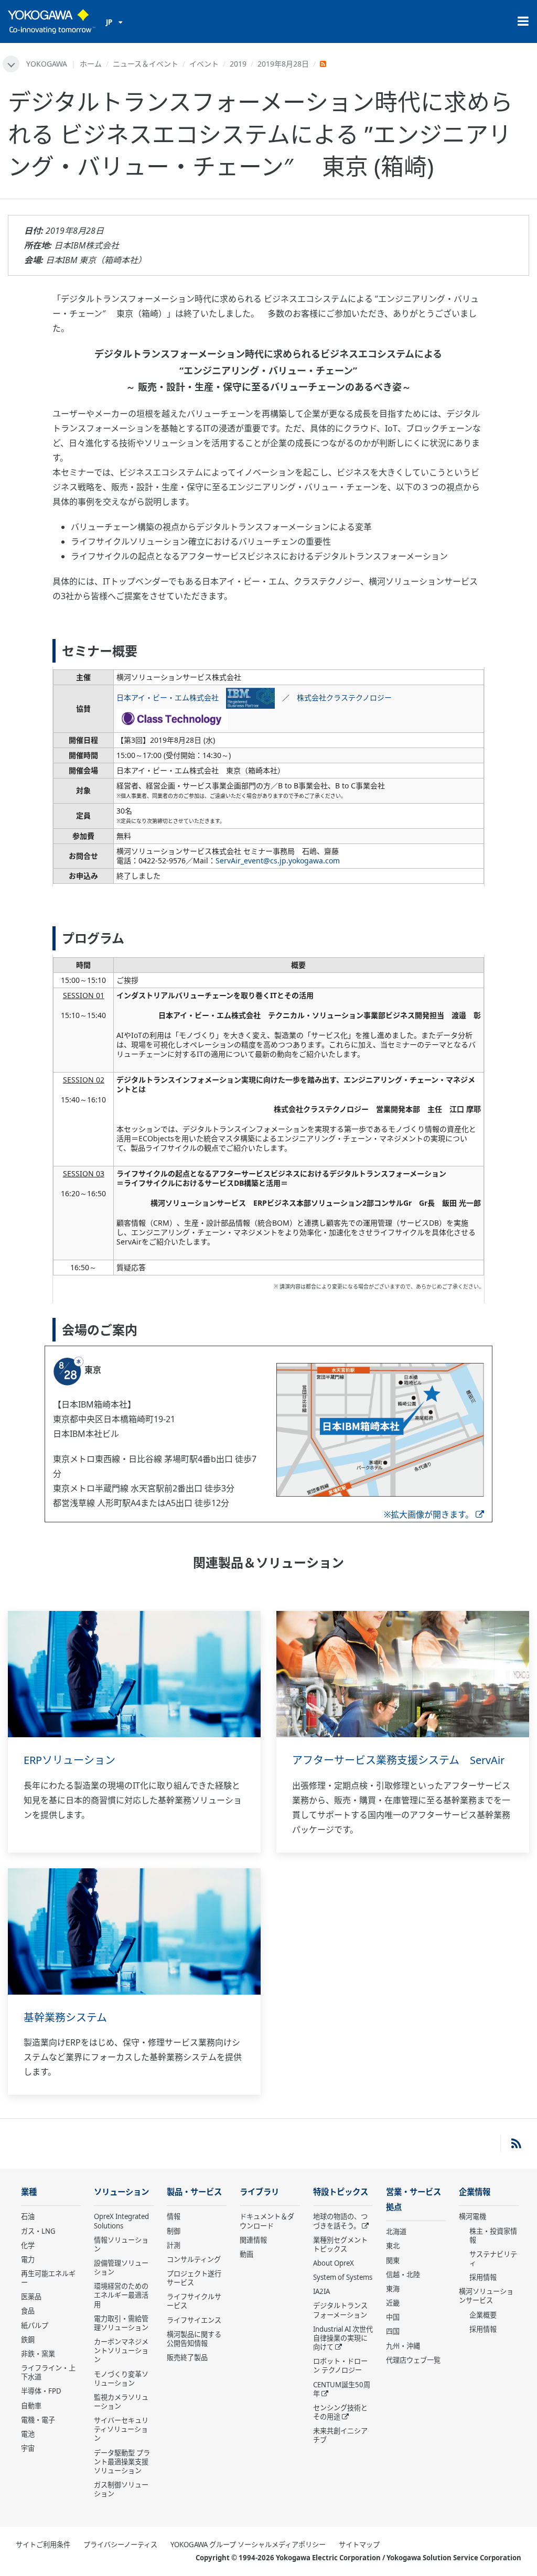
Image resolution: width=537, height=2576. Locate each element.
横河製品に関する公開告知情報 (194, 2339)
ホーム (91, 64)
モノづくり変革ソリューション (121, 2379)
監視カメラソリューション (121, 2402)
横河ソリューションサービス (486, 2296)
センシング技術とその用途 (340, 2412)
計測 (174, 2245)
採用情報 (483, 2277)
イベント (204, 64)
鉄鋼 (28, 2340)
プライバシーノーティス (120, 2545)
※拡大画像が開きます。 (429, 1514)
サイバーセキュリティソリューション (121, 2429)
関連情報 (253, 2240)
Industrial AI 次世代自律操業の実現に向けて (343, 2338)
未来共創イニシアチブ (340, 2435)
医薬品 (31, 2297)
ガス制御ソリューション (121, 2489)
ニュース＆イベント (146, 64)
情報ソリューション (121, 2244)
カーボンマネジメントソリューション (121, 2351)
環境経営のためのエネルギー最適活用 (121, 2295)
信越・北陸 (403, 2275)
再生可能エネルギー (48, 2278)
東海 (393, 2289)
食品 (28, 2311)
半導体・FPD (41, 2391)
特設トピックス (341, 2192)
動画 (246, 2254)
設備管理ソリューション (121, 2267)
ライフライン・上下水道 (48, 2372)
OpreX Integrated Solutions (121, 2221)
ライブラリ (259, 2192)
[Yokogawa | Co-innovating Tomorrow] (52, 21)
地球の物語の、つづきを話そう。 (340, 2221)
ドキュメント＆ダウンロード (267, 2221)
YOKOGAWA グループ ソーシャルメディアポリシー (248, 2545)
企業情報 (475, 2192)
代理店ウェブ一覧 (413, 2360)
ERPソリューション (69, 1760)
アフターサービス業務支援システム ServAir (398, 1760)
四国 (393, 2331)
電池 (28, 2434)
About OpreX (334, 2263)
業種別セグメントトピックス (340, 2244)
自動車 (31, 2406)
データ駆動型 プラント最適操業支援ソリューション (122, 2462)
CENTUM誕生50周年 (342, 2389)
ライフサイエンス (194, 2320)
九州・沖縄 (403, 2346)
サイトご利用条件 (43, 2545)
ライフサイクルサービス (194, 2301)
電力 (28, 2259)
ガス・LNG (38, 2231)
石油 (28, 2216)
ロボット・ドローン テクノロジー (340, 2366)
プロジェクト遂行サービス (194, 2278)
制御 (174, 2231)
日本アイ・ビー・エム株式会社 (171, 697)
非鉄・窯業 (38, 2354)
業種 (29, 2192)
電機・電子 (38, 2420)
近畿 (393, 2303)
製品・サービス (194, 2192)
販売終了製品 (187, 2357)
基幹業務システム (65, 2017)
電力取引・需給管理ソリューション (121, 2323)
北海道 (396, 2232)
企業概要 (483, 2315)
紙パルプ (35, 2325)
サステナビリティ (493, 2259)
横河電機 (472, 2216)
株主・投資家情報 (493, 2236)
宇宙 (28, 2448)
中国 (393, 2317)
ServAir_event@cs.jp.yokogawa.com (278, 861)
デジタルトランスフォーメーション (340, 2310)
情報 (174, 2216)
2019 (238, 64)
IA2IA (321, 2291)
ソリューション (121, 2192)
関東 (393, 2260)
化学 (28, 2245)
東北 (393, 2246)
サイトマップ (359, 2545)
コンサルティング (194, 2259)
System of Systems (343, 2277)
